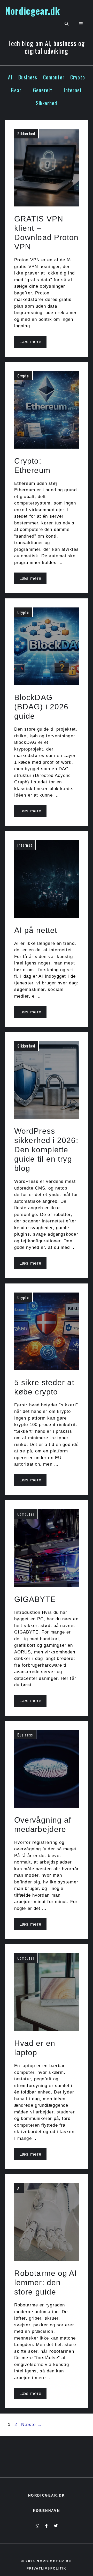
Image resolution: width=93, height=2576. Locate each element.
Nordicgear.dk (33, 11)
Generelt (43, 90)
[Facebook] (46, 2526)
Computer (54, 77)
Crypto (78, 77)
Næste (32, 2425)
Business (28, 77)
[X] (56, 2526)
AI (10, 77)
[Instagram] (37, 2526)
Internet (73, 90)
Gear (16, 90)
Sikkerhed (47, 103)
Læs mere (30, 342)
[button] (67, 24)
